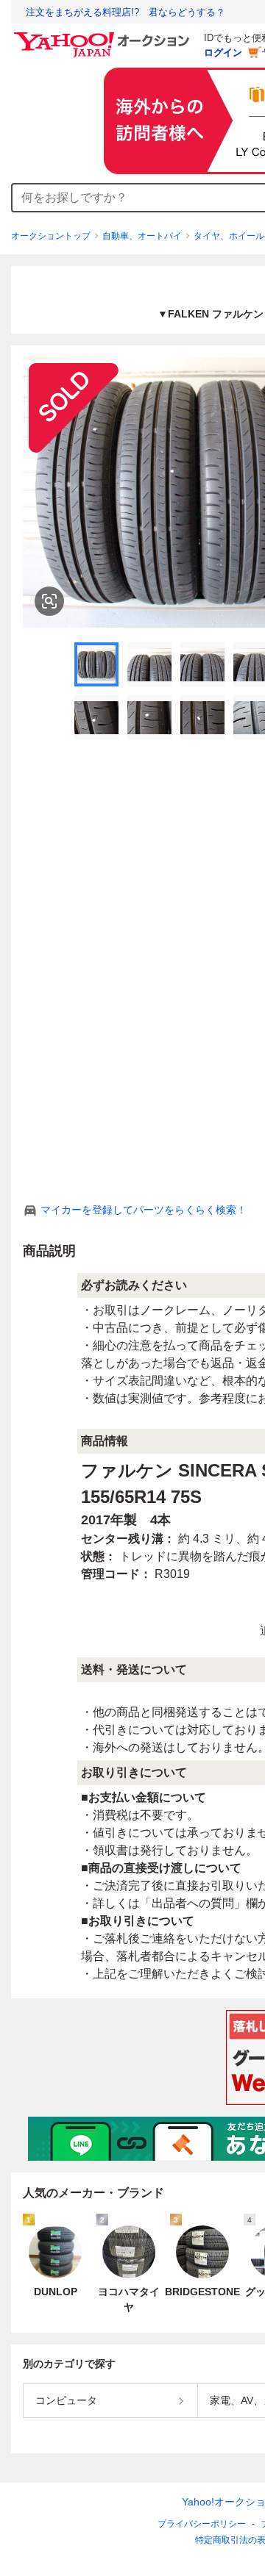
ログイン (223, 53)
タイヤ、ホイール (229, 236)
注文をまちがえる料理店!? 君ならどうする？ (126, 12)
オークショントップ (51, 236)
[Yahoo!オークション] (104, 36)
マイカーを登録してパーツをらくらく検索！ (144, 1210)
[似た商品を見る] (49, 601)
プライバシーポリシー (202, 2524)
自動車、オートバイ (142, 236)
